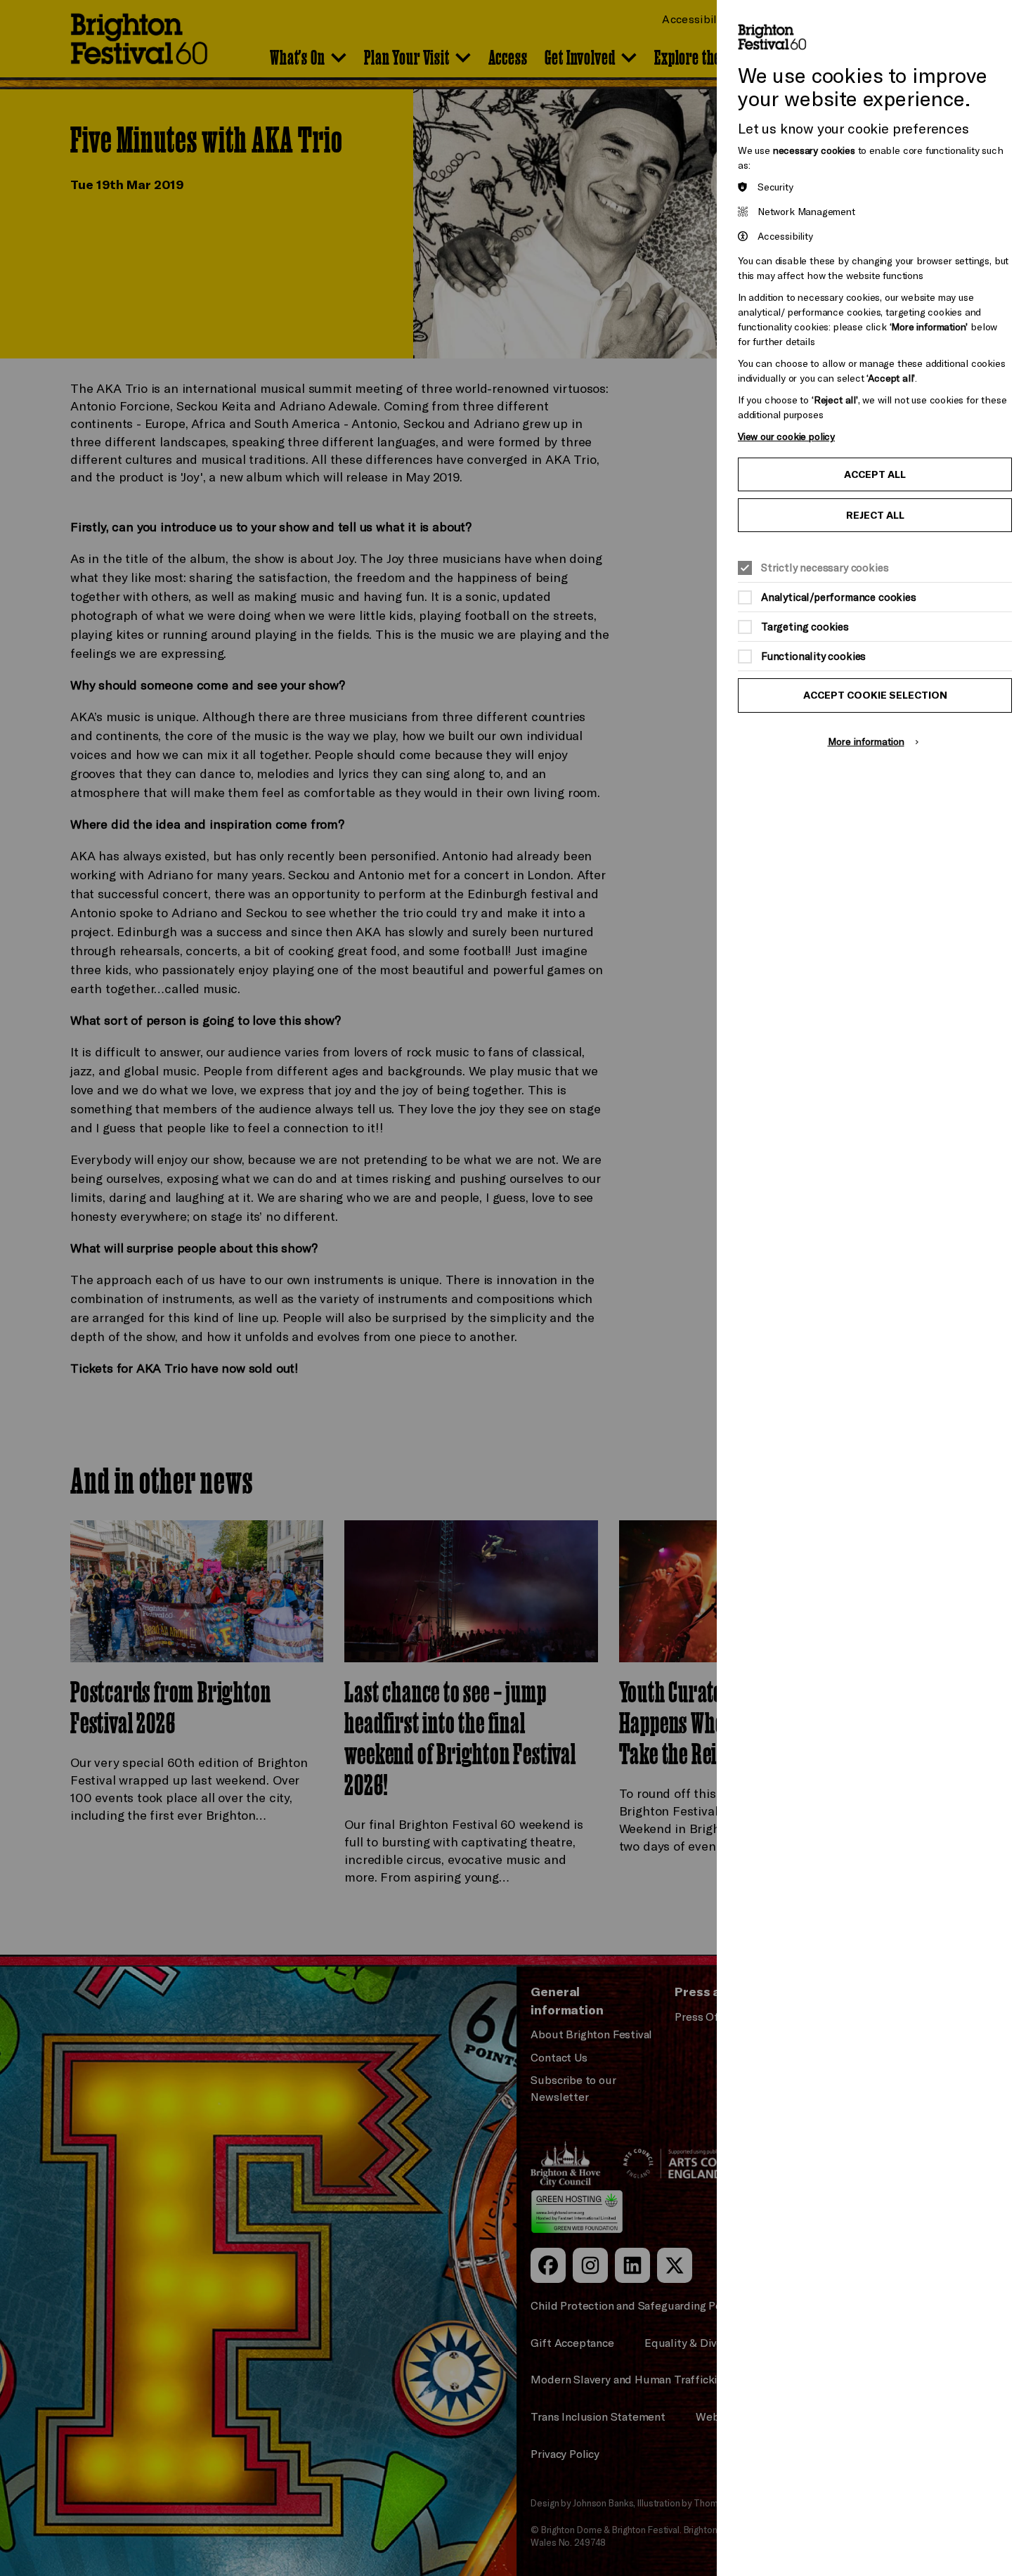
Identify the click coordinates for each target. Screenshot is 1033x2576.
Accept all (875, 474)
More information (866, 741)
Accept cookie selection (875, 695)
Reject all (875, 515)
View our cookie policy (786, 436)
